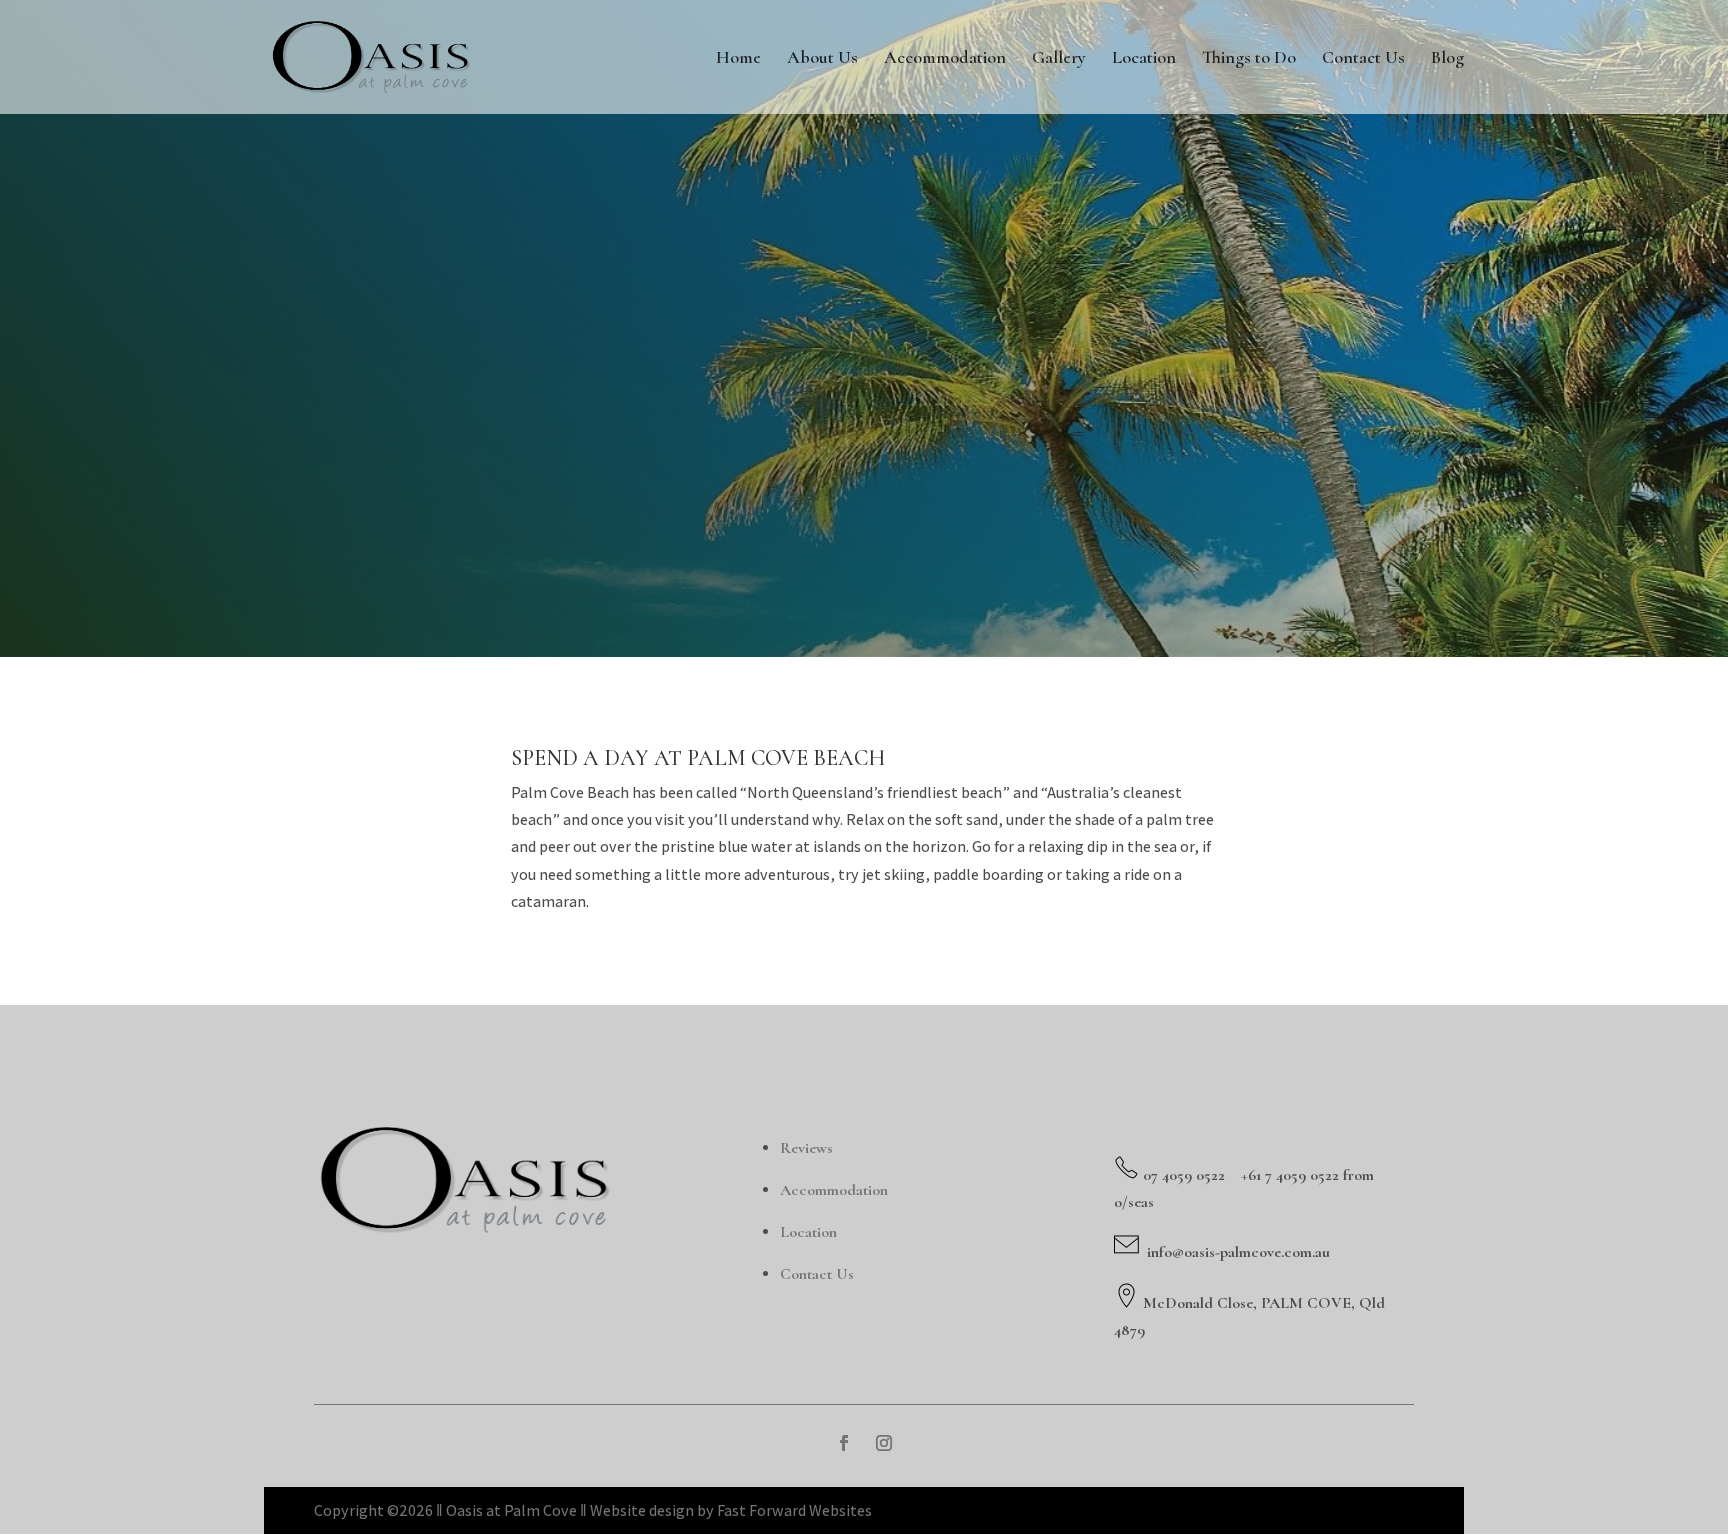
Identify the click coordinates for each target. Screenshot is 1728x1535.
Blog (1447, 59)
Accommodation (945, 59)
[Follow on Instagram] (884, 1443)
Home (738, 59)
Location (1144, 59)
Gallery (1059, 59)
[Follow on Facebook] (844, 1443)
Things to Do (1249, 59)
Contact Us (1363, 59)
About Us (822, 59)
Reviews (806, 1148)
